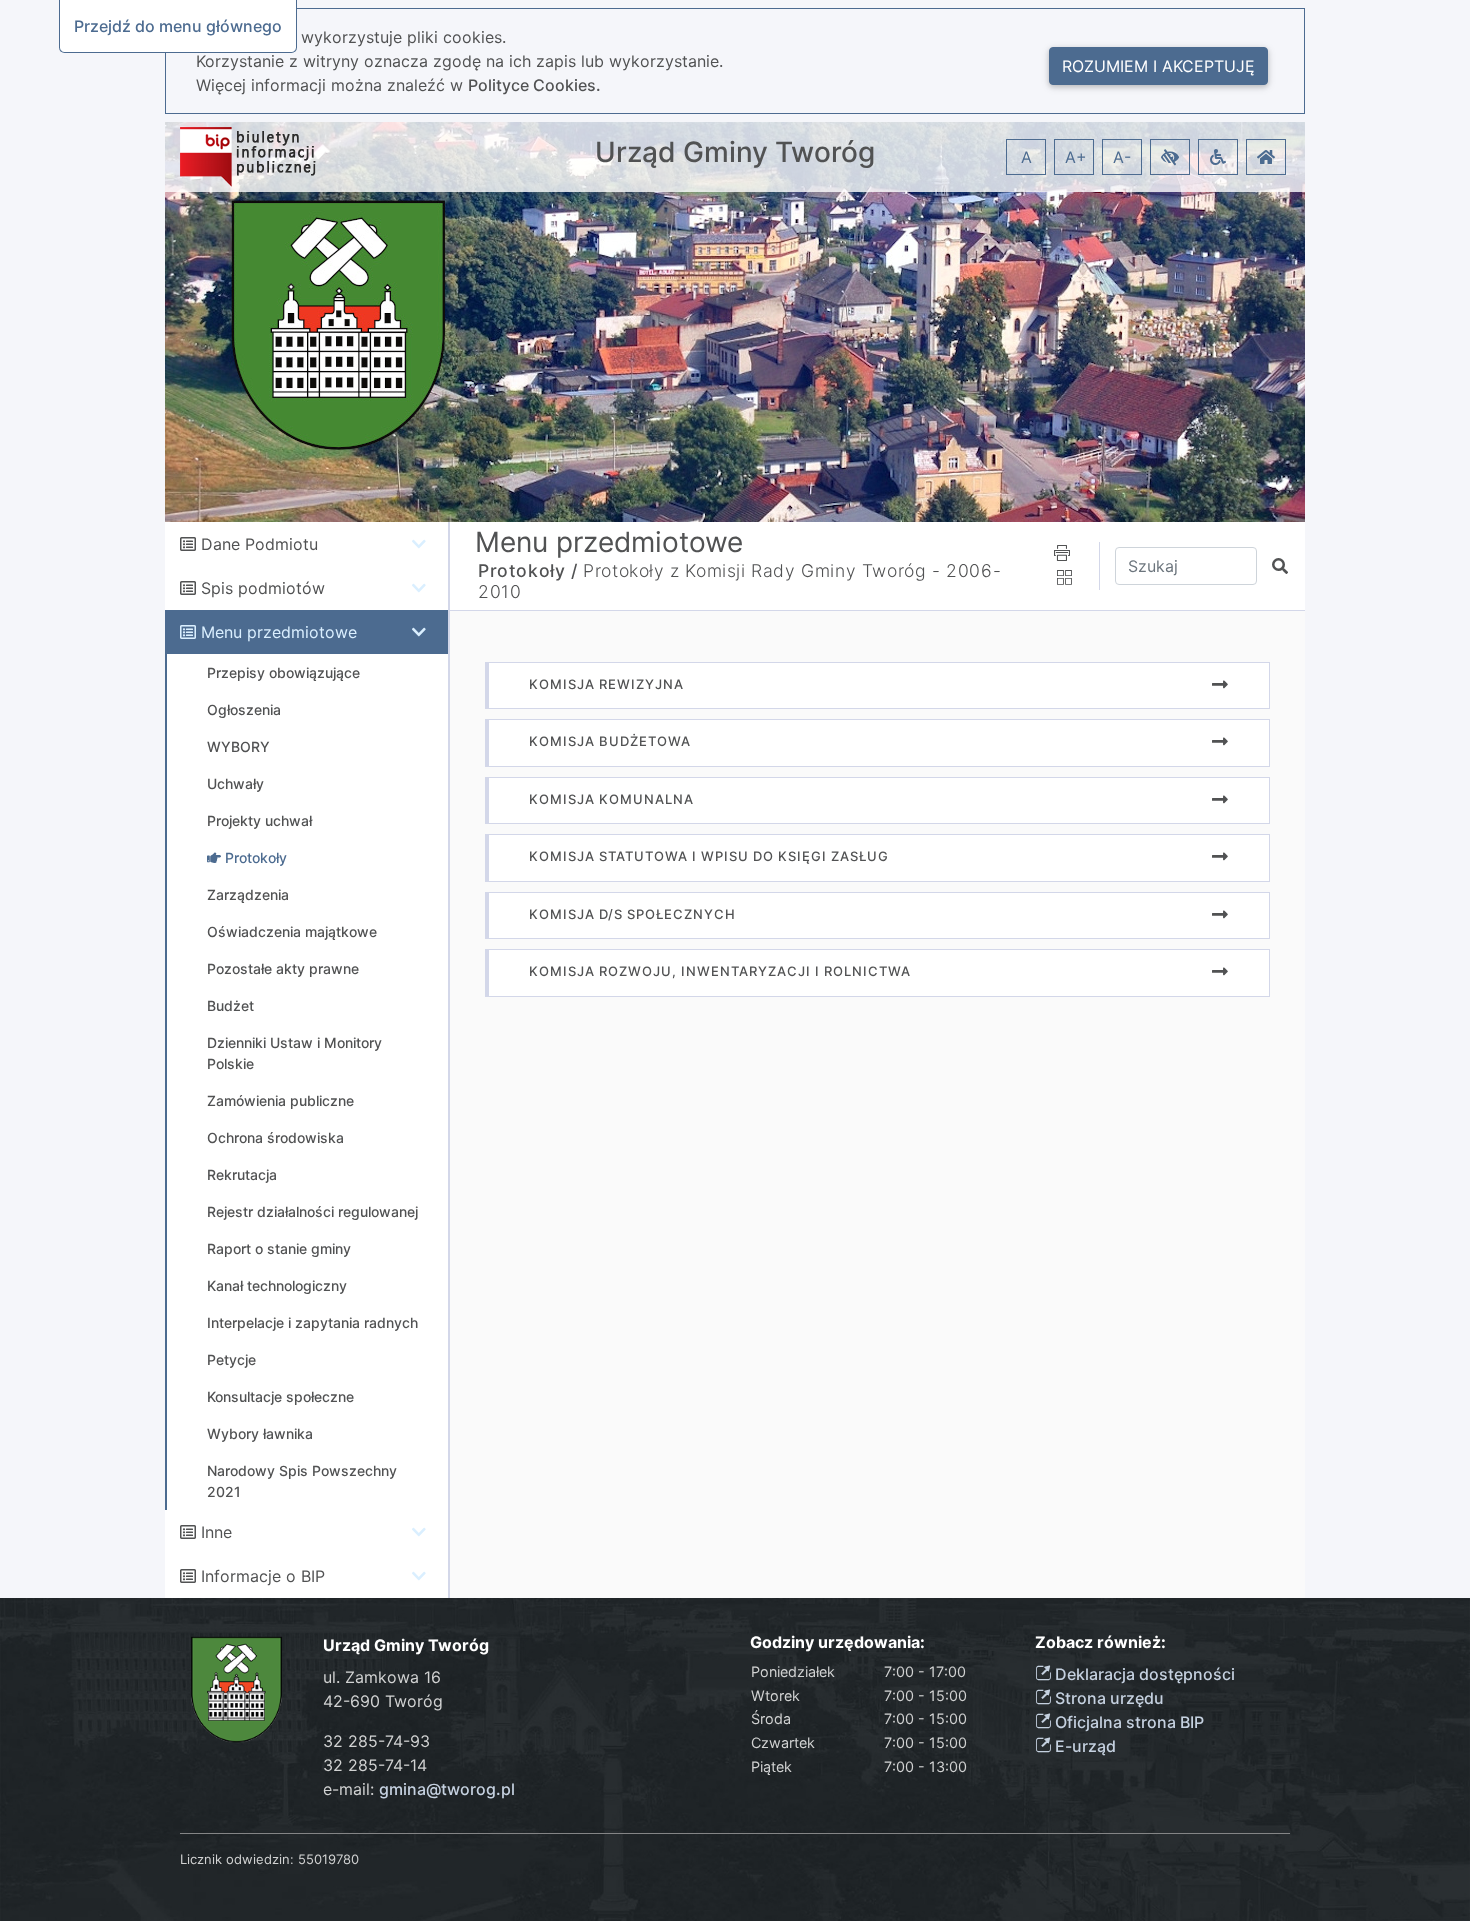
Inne (216, 1532)
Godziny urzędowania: (837, 1642)
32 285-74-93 (376, 1741)
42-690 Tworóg (383, 1701)
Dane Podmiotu (259, 544)
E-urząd (1083, 1746)
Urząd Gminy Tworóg (735, 152)
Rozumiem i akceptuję (1158, 66)
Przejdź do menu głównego (178, 26)
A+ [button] (1076, 157)
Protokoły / (528, 570)
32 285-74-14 (375, 1765)
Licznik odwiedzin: (237, 1859)
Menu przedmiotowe (279, 632)
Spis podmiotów (263, 588)
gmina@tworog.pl (447, 1789)
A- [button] (1122, 157)
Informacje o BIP (263, 1576)
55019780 (328, 1859)
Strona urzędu (1107, 1698)
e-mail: (419, 1789)
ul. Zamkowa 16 (382, 1677)
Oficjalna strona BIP (1127, 1722)
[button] (1170, 157)
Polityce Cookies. (534, 85)
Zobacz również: (1100, 1642)
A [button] (1026, 157)
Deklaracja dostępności (1143, 1674)
